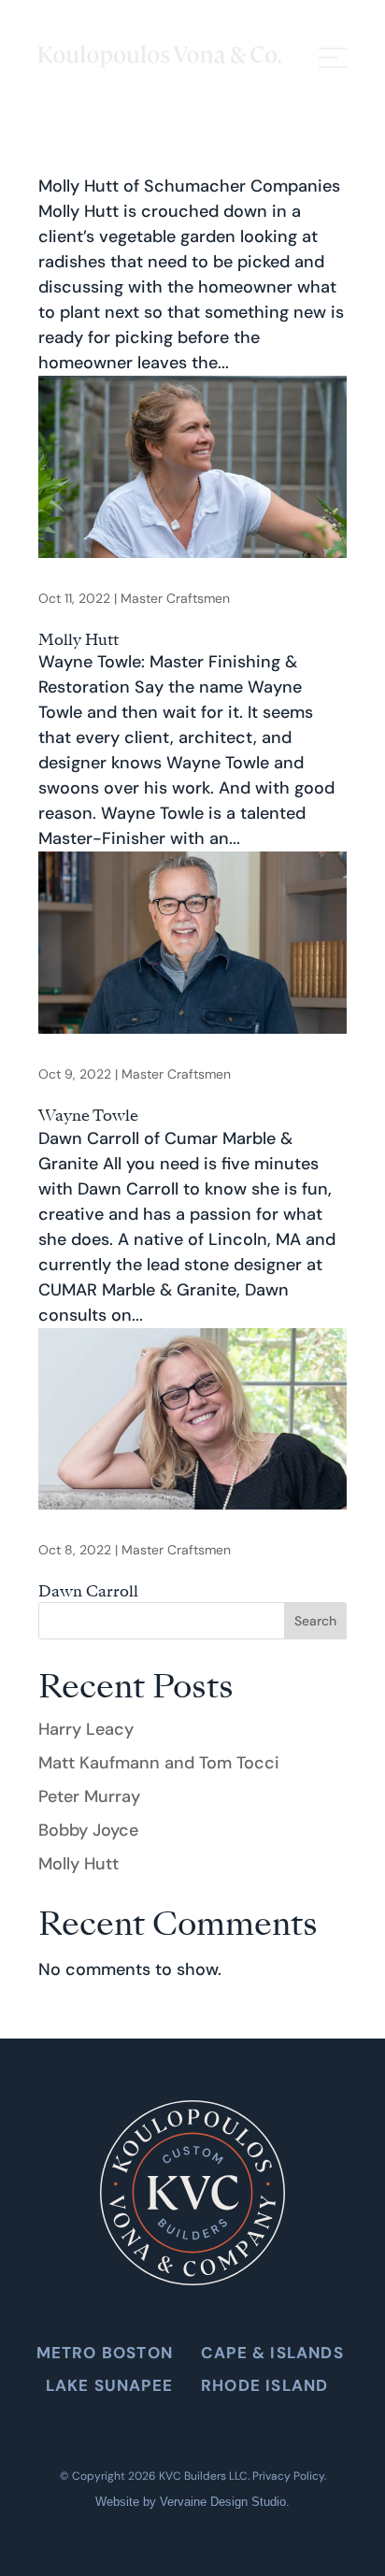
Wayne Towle (88, 1116)
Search (315, 1621)
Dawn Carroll (88, 1591)
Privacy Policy (288, 2476)
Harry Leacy (86, 1729)
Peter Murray (89, 1796)
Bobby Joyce (88, 1830)
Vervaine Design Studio (223, 2502)
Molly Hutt (78, 640)
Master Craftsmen (175, 598)
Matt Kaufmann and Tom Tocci (159, 1763)
